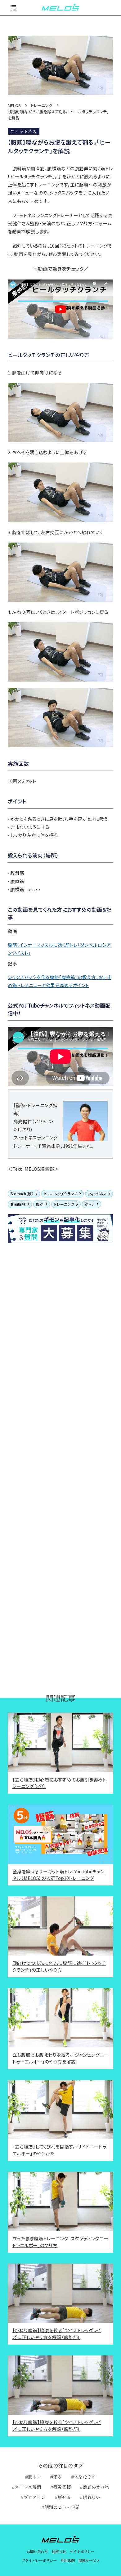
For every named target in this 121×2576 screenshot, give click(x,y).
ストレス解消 (28, 2487)
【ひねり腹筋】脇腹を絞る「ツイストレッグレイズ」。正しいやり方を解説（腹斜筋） (57, 2334)
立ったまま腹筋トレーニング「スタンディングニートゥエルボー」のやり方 (60, 2242)
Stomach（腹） (22, 1194)
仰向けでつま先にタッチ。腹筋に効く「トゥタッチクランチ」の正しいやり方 (59, 1966)
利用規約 (68, 2560)
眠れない (92, 2497)
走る (58, 2477)
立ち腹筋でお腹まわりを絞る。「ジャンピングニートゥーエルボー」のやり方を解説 (60, 2058)
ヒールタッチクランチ (61, 1194)
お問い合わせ (37, 2551)
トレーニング (64, 1204)
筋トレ (90, 1204)
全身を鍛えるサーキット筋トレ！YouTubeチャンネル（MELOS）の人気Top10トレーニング (58, 1875)
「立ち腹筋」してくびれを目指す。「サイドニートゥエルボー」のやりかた (59, 2150)
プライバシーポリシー (39, 2560)
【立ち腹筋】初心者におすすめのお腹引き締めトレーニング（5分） (59, 1783)
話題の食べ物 (96, 2487)
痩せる (64, 2497)
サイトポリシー (82, 2551)
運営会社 (59, 2551)
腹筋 (40, 1204)
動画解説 (18, 1204)
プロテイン (35, 2497)
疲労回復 (62, 2487)
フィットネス (97, 1194)
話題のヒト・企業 (62, 2507)
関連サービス (89, 2560)
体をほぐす (85, 2477)
